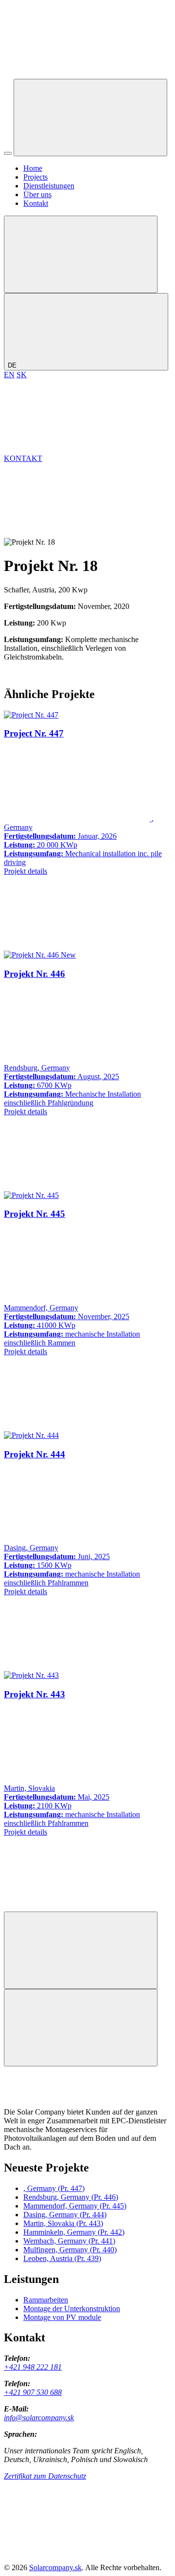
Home (33, 168)
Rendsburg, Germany (71, 2197)
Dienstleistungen (49, 186)
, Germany (54, 2188)
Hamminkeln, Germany (74, 2232)
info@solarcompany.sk (39, 2418)
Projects (35, 177)
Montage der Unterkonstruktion (72, 2309)
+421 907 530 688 (33, 2392)
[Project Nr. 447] (31, 715)
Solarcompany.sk (55, 2567)
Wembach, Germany (69, 2241)
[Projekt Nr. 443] (31, 1675)
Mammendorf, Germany (75, 2206)
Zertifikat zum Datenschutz (45, 2476)
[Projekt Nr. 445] (31, 1195)
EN (9, 375)
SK (22, 375)
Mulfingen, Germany (70, 2250)
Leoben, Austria (62, 2258)
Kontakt (36, 203)
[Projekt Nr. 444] (31, 1435)
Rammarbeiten (46, 2300)
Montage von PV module (62, 2317)
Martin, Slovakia (63, 2223)
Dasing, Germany (65, 2215)
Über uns (37, 194)
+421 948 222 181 (33, 2367)
